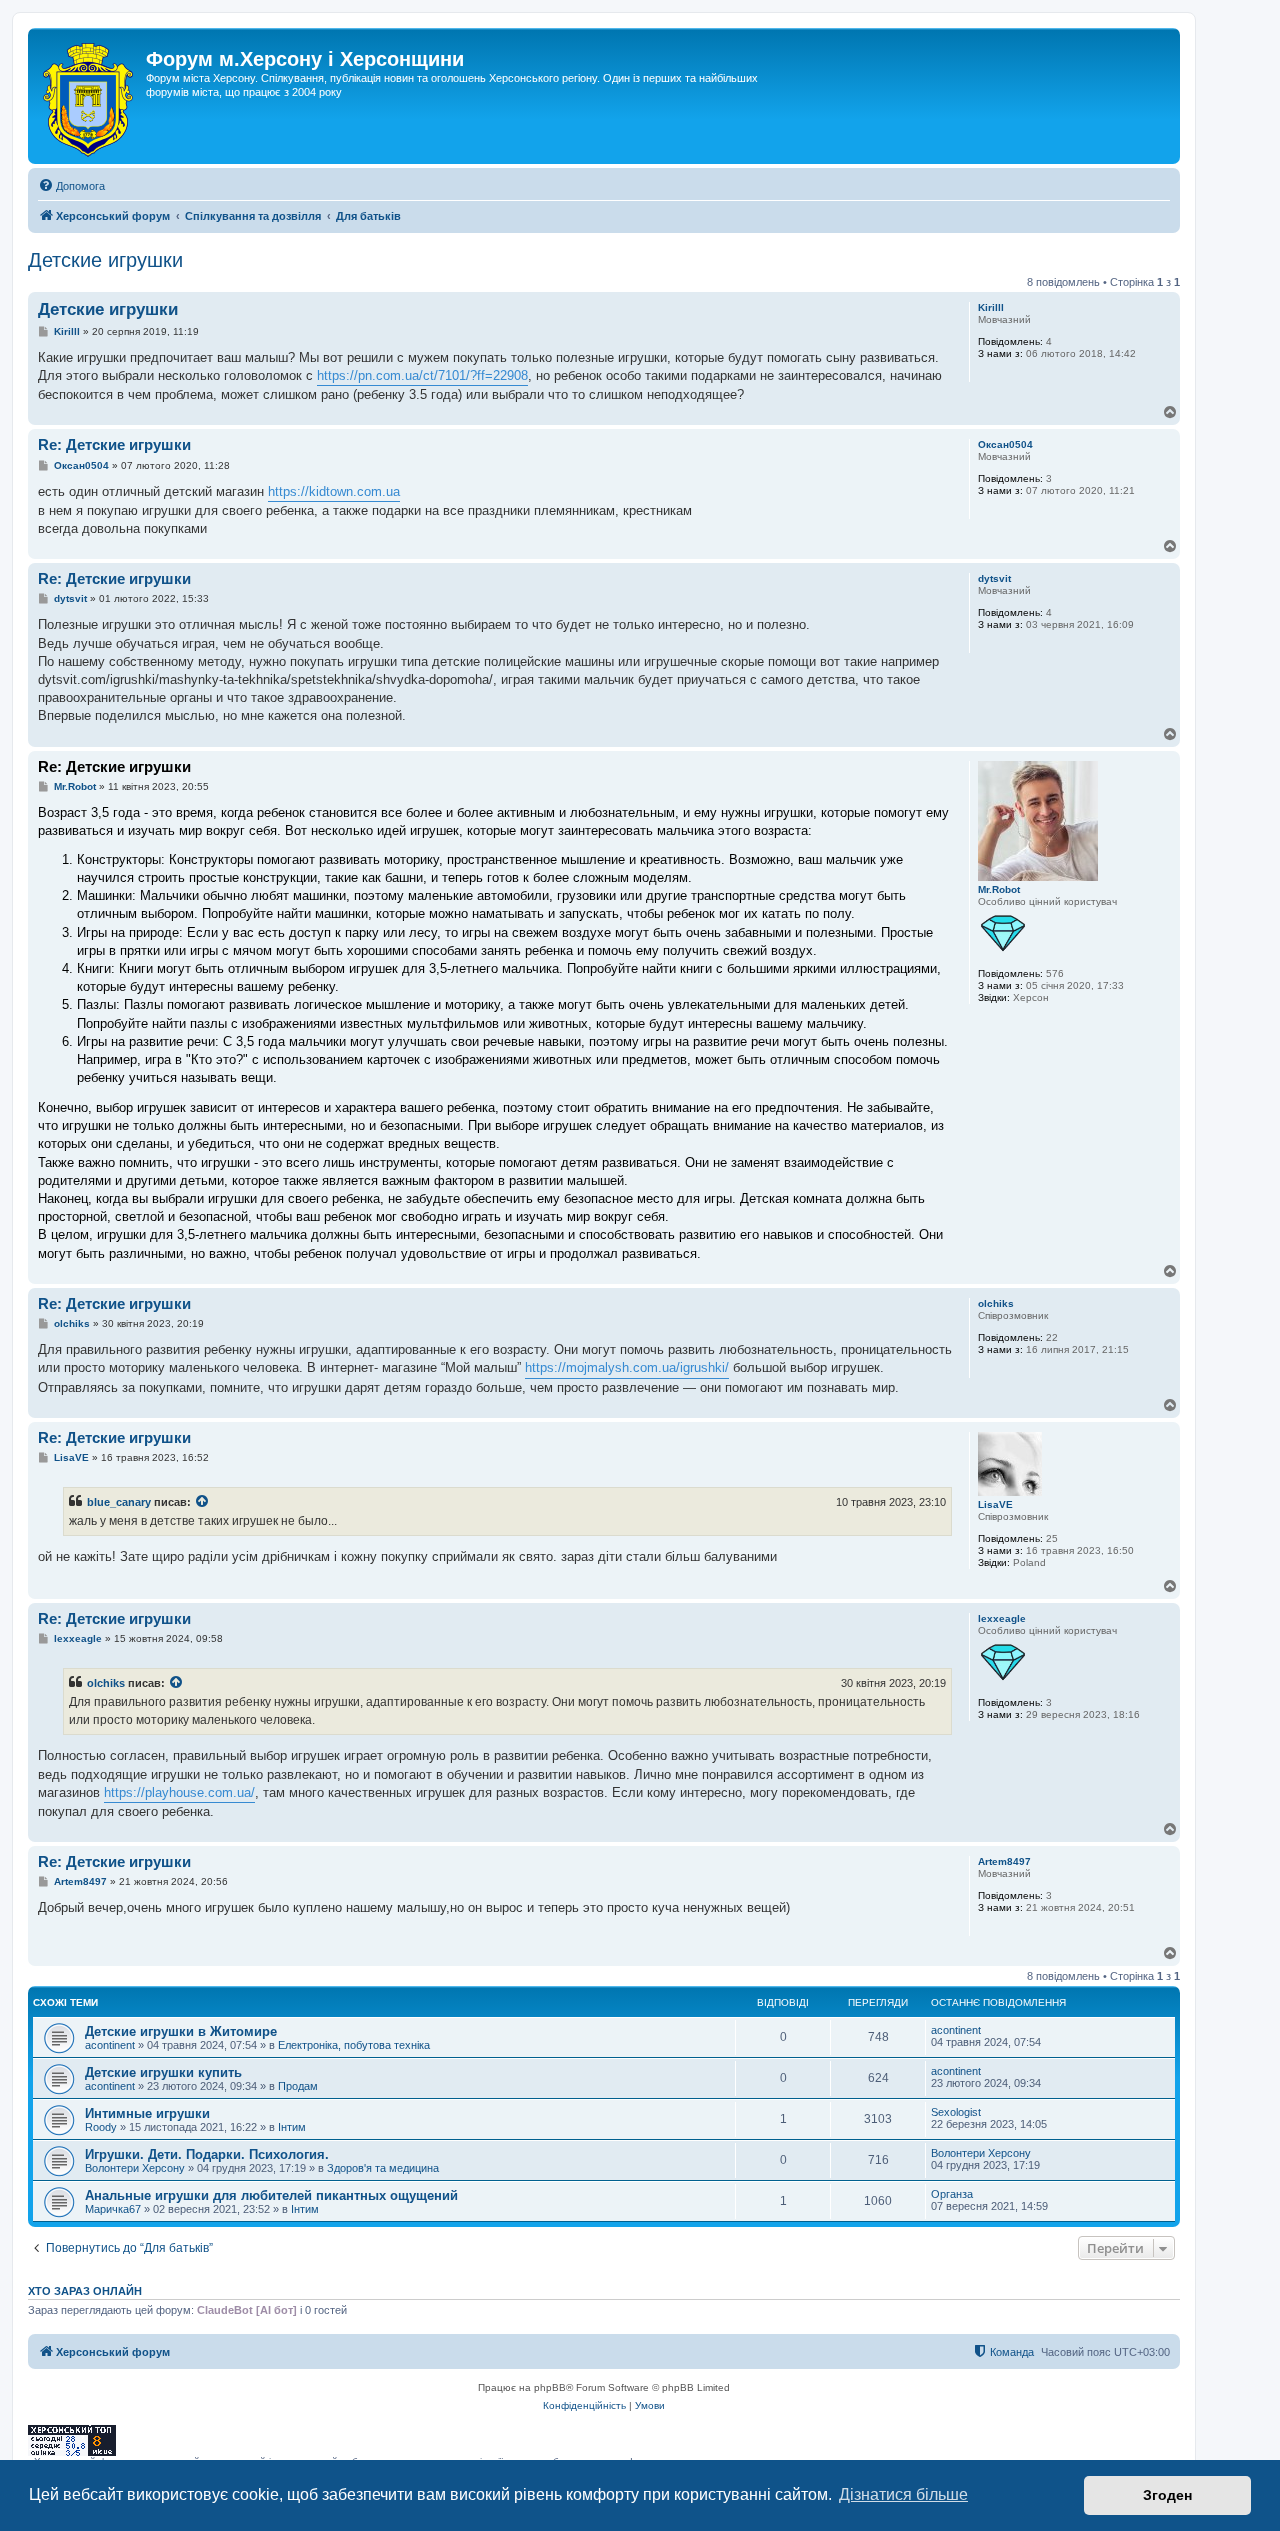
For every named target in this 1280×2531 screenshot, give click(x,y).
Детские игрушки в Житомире (181, 2031)
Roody (101, 2127)
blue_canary (119, 1502)
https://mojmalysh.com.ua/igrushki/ (627, 1367)
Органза (952, 2194)
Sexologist (956, 2112)
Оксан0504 (1005, 444)
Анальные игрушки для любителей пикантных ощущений (271, 2195)
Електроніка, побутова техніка (354, 2045)
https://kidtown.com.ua (334, 491)
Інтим (292, 2127)
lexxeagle (1002, 1618)
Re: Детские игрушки (114, 444)
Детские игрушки (105, 260)
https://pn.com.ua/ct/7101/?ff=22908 (422, 375)
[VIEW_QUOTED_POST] (203, 1502)
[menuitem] (71, 186)
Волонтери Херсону (135, 2168)
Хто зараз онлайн (85, 2291)
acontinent (110, 2045)
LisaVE (995, 1504)
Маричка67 (113, 2209)
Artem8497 (1004, 1861)
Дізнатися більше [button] (903, 2494)
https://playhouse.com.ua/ (179, 1792)
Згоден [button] (1167, 2495)
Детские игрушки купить (163, 2072)
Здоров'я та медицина (383, 2168)
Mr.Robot (999, 889)
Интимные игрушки (147, 2113)
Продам (298, 2086)
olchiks (996, 1303)
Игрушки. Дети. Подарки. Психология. (207, 2154)
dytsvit (994, 578)
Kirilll (991, 307)
